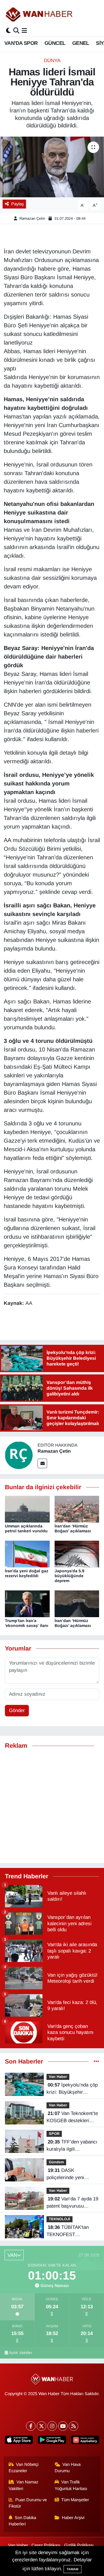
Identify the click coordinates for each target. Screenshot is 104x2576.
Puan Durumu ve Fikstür (28, 2503)
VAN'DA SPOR (21, 43)
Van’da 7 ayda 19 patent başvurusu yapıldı (72, 2203)
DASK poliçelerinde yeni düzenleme (65, 2175)
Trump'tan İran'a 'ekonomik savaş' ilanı (27, 1623)
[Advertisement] (52, 1806)
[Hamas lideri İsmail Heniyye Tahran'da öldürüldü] (52, 167)
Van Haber (58, 2077)
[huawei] (85, 2441)
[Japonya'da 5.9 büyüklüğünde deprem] (77, 1554)
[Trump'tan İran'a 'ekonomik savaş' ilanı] (27, 1603)
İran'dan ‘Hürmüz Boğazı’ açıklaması (73, 1528)
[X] (41, 2426)
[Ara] (16, 31)
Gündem (56, 2162)
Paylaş (17, 204)
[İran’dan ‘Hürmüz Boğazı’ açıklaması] (77, 1603)
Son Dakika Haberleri (23, 2521)
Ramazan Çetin (32, 218)
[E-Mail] (42, 1463)
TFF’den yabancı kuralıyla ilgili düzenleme (72, 2146)
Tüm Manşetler (75, 2500)
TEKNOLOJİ (60, 2219)
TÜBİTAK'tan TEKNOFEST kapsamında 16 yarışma (73, 2231)
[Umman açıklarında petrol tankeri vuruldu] (27, 1509)
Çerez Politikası (46, 2545)
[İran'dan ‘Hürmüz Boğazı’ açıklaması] (77, 1509)
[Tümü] (96, 2062)
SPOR (54, 2134)
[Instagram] (52, 2426)
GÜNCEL (55, 43)
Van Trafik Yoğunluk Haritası (71, 2485)
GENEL (81, 43)
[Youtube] (63, 2426)
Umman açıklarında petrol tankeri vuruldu (26, 1528)
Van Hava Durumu (68, 2468)
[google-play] (52, 2441)
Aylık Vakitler (21, 2353)
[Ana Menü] (24, 31)
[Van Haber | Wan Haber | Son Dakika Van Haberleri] (40, 14)
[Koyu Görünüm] (8, 31)
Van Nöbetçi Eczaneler (24, 2468)
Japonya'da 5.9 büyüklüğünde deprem (69, 1576)
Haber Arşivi (73, 2518)
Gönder (17, 1710)
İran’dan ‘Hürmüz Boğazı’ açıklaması (73, 1623)
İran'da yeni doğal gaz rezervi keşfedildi (27, 1573)
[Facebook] (31, 2426)
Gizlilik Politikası (79, 2545)
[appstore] (19, 2441)
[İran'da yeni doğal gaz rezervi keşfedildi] (27, 1554)
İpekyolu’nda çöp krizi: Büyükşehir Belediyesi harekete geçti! (72, 2089)
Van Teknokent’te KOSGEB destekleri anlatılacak (72, 2118)
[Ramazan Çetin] (19, 1455)
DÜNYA (52, 61)
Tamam (73, 2569)
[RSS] (74, 2426)
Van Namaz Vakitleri (24, 2485)
